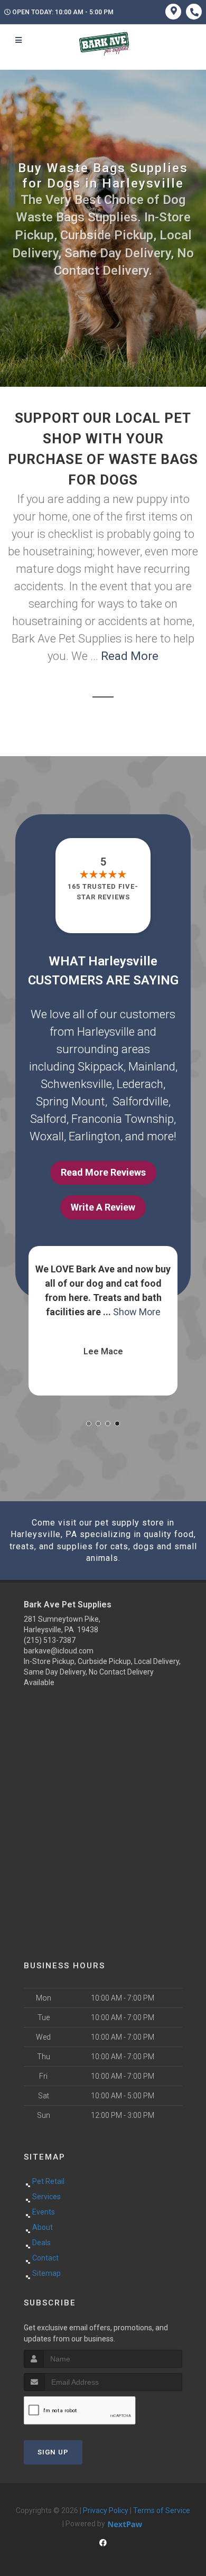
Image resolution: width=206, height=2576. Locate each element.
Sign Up (53, 2452)
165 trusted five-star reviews (103, 892)
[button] (89, 1424)
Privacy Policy (106, 2510)
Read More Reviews (103, 1172)
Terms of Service (162, 2510)
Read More (130, 656)
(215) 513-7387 (50, 1640)
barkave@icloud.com (59, 1651)
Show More (137, 1312)
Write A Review (103, 1207)
